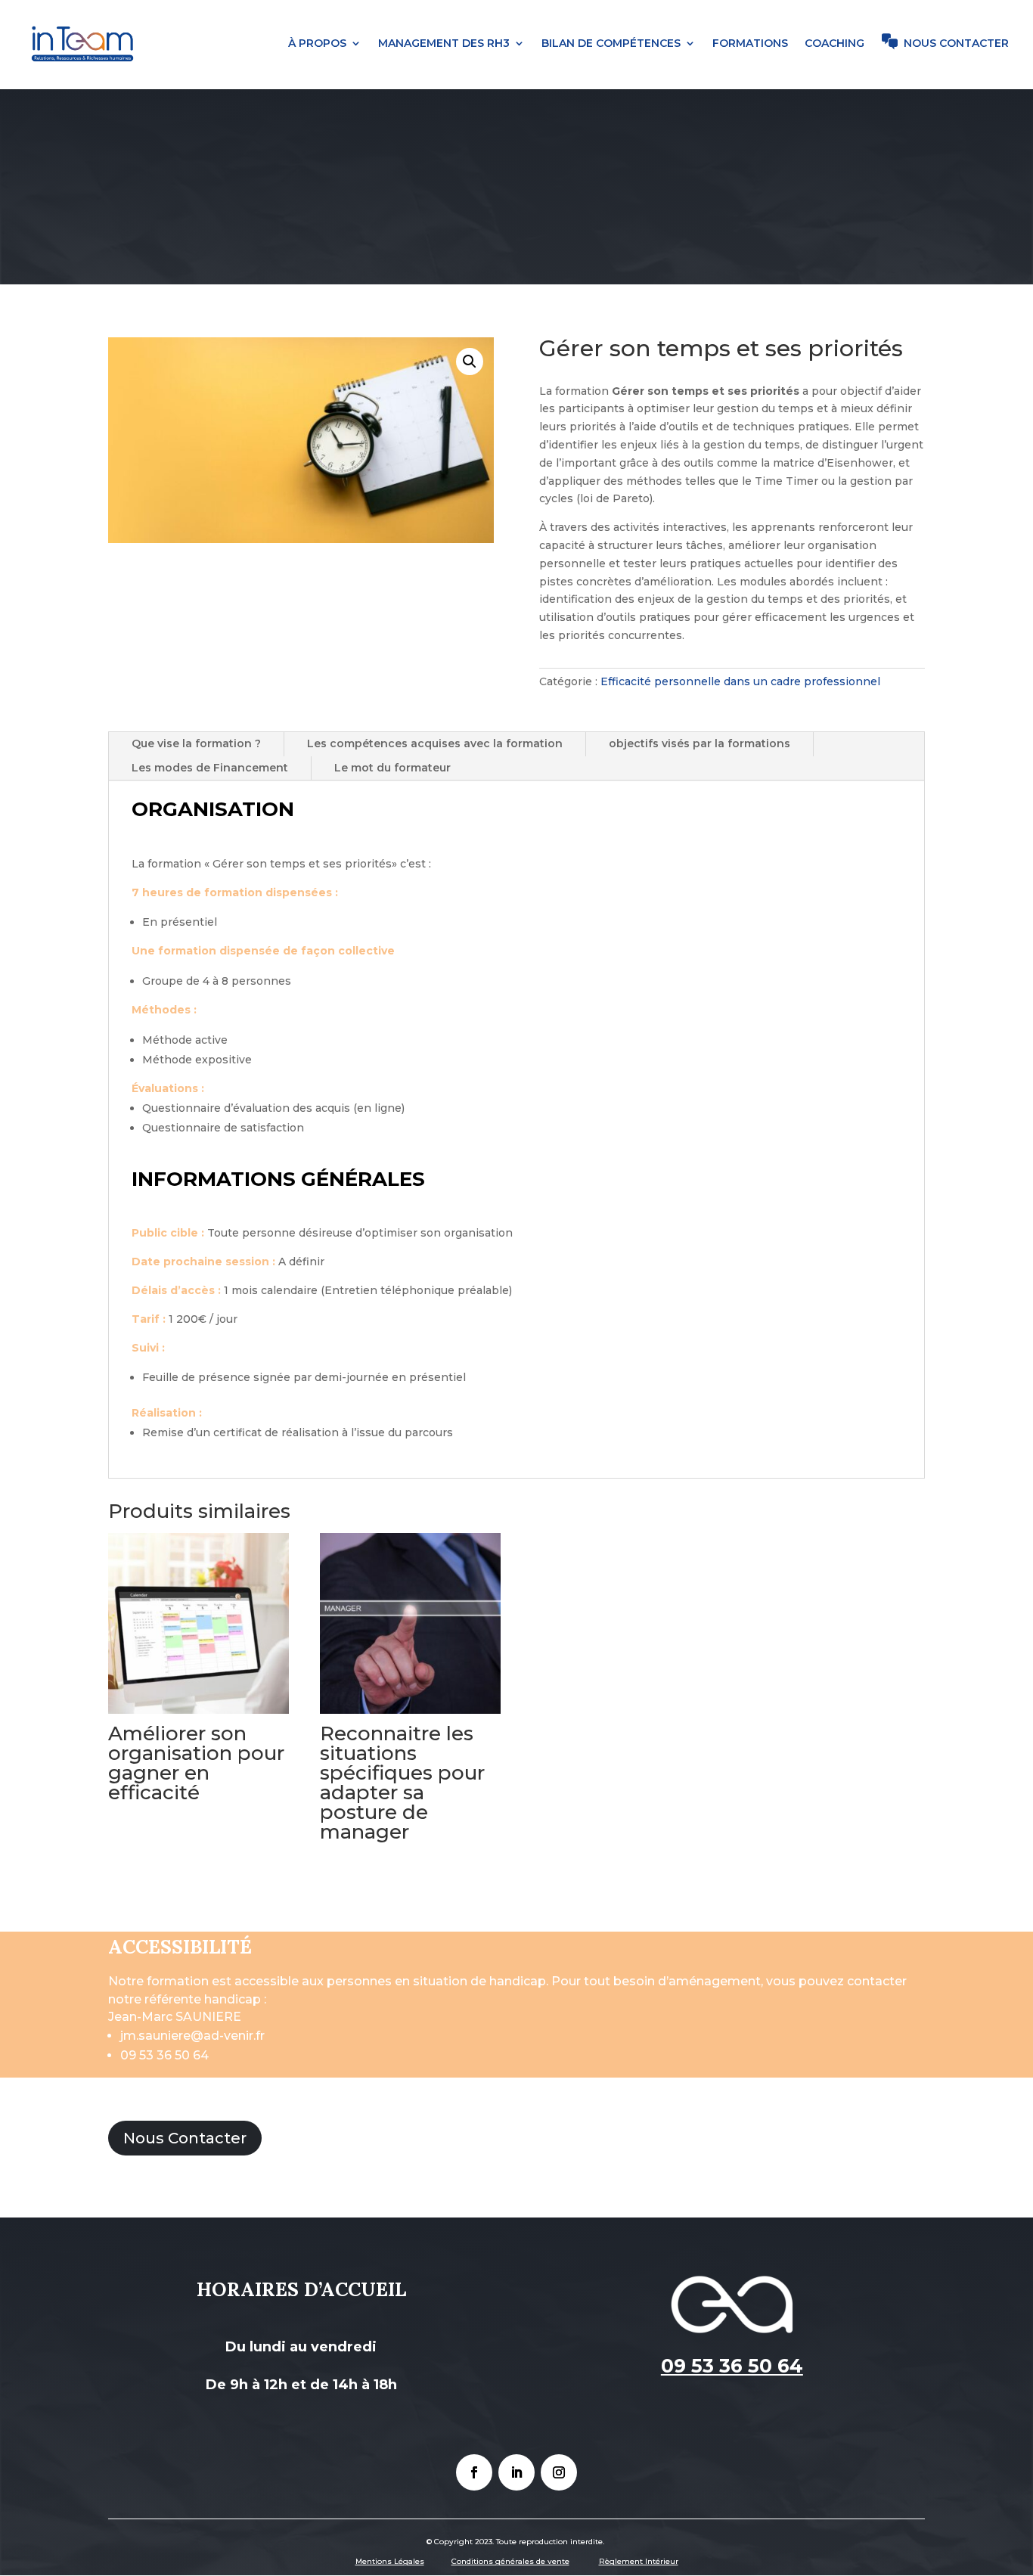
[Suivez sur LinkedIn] (516, 2472)
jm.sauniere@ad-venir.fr (192, 2036)
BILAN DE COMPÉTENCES (611, 44)
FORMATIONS (750, 44)
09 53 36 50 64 (164, 2055)
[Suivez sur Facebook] (474, 2472)
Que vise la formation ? (196, 743)
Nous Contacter (185, 2138)
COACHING (834, 44)
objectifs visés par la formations (700, 743)
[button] (470, 362)
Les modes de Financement (210, 768)
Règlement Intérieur (639, 2561)
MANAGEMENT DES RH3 (444, 44)
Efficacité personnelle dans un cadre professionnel (740, 681)
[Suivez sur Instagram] (559, 2472)
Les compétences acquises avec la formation (435, 743)
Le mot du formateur (392, 768)
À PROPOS (317, 44)
